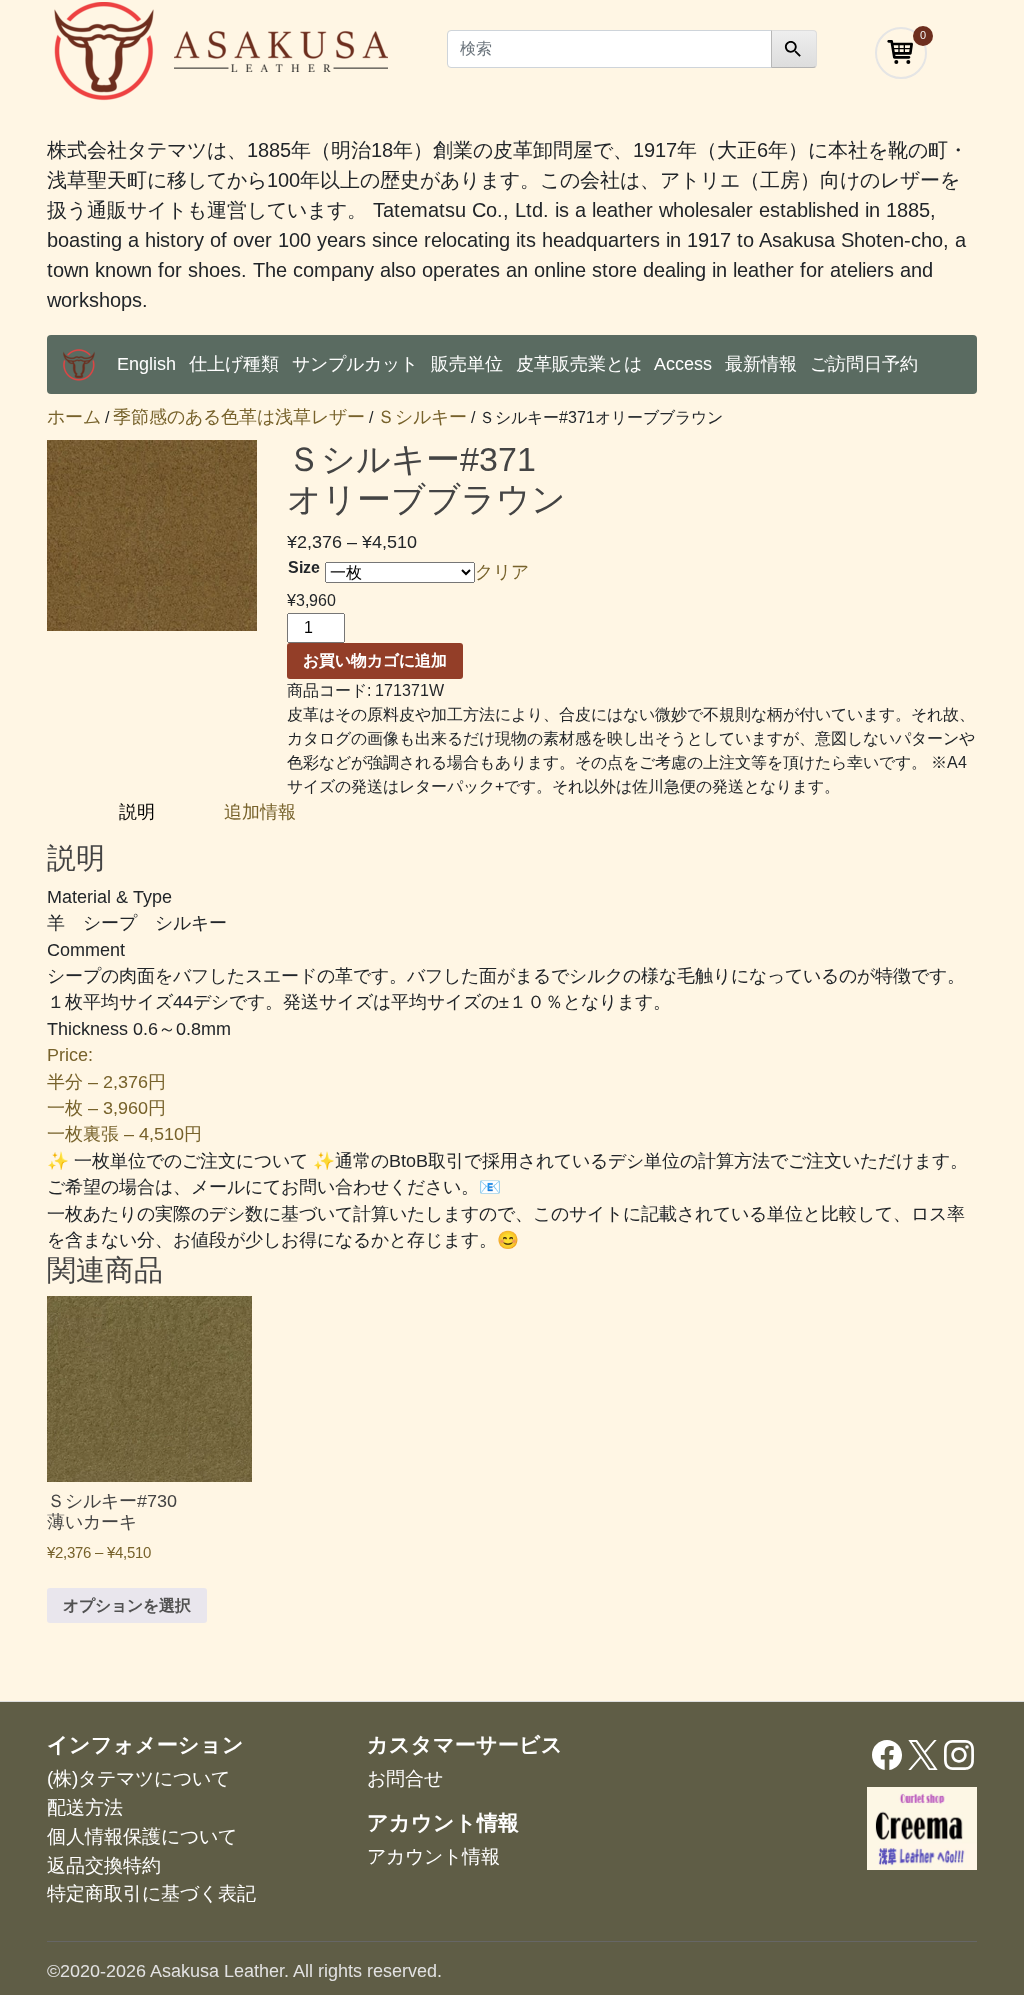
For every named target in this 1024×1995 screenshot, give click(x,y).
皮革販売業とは (579, 364)
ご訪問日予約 (864, 364)
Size (304, 567)
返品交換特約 (104, 1865)
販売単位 (467, 364)
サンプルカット (355, 364)
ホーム (74, 417)
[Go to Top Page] (79, 364)
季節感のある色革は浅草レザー (239, 417)
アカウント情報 (433, 1856)
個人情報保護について (142, 1836)
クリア (502, 572)
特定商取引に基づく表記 (151, 1893)
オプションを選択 (127, 1605)
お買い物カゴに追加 (375, 660)
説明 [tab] (139, 812)
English (146, 364)
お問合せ (405, 1778)
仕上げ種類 (234, 364)
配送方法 (85, 1807)
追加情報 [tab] (260, 812)
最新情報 (761, 364)
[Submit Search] (794, 49)
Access (683, 364)
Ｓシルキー (422, 417)
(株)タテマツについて (138, 1778)
